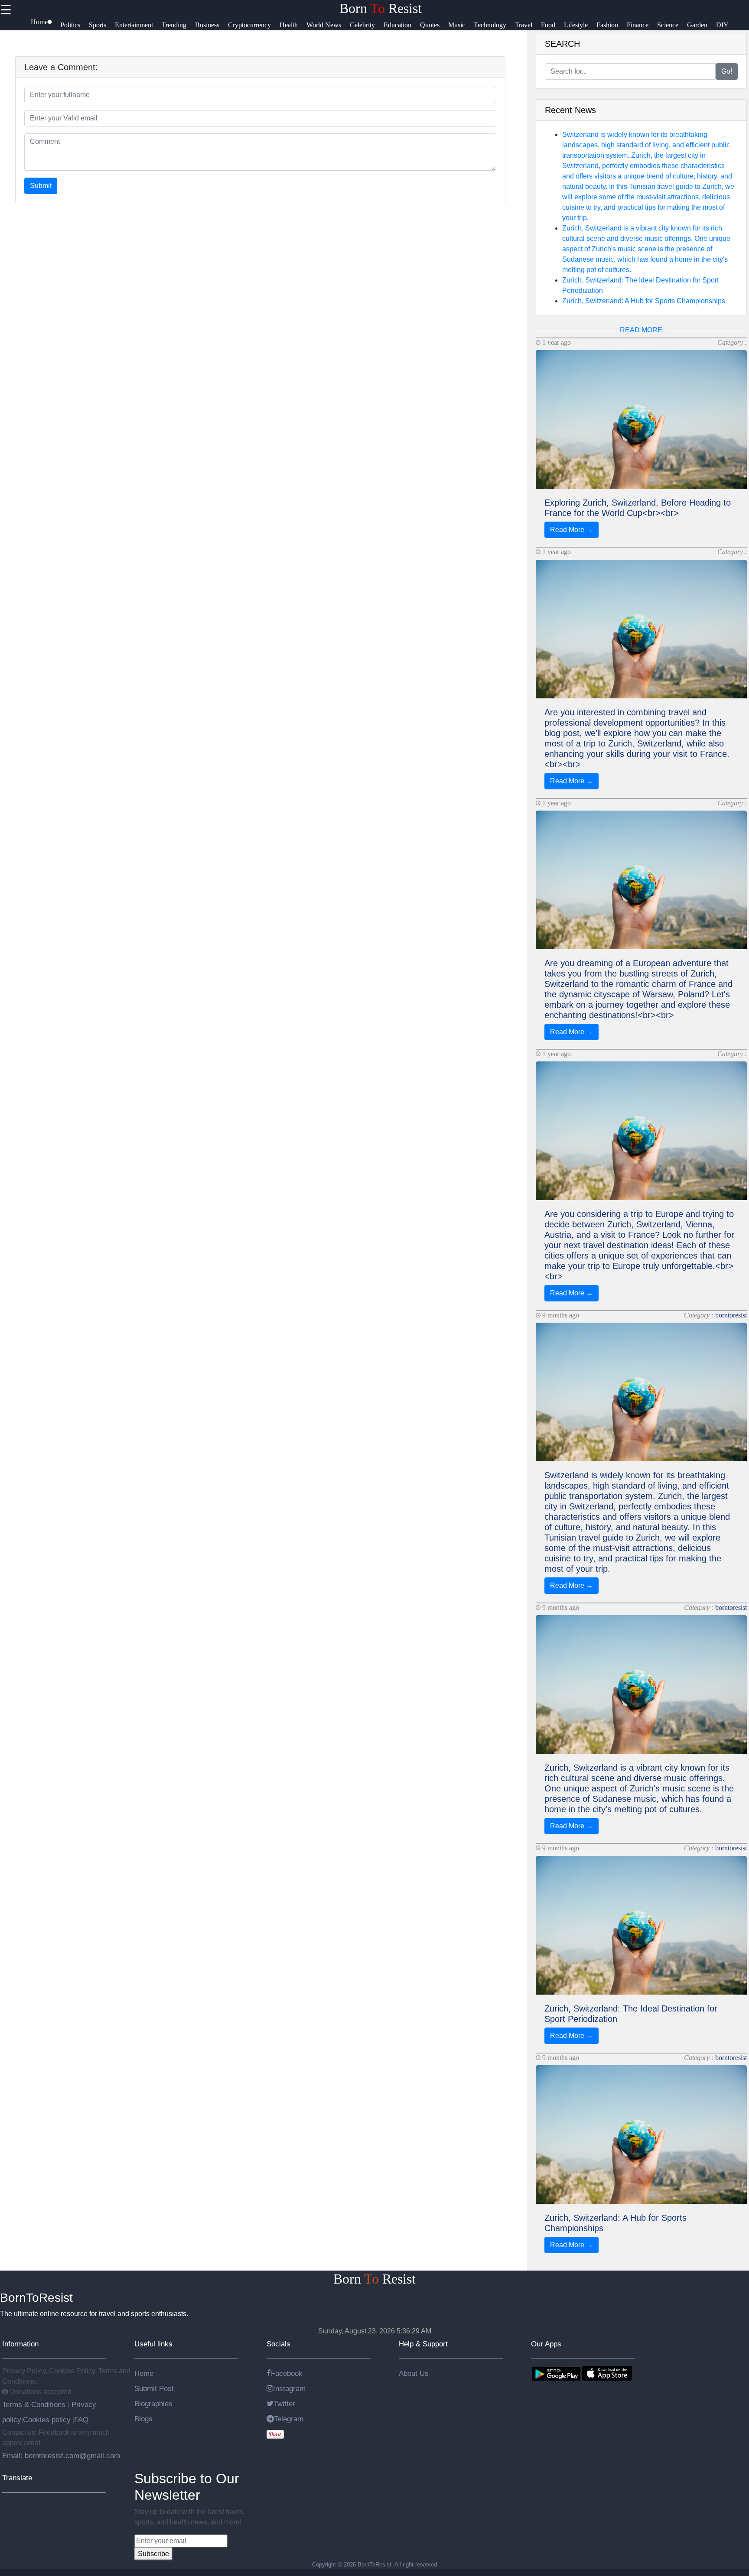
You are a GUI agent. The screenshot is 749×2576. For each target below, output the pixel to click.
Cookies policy (47, 2420)
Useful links (153, 2344)
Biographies (153, 2404)
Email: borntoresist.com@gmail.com (61, 2456)
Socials (278, 2344)
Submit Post (154, 2388)
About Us (414, 2373)
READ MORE (641, 330)
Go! (727, 71)
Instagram (289, 2388)
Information (20, 2344)
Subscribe (153, 2554)
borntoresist (731, 1315)
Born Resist (381, 8)
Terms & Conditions (35, 2404)
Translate (17, 2478)
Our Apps (546, 2344)
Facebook (287, 2373)
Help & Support (423, 2344)
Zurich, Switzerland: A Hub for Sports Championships (644, 301)
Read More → (572, 530)
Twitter (284, 2404)
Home (144, 2373)
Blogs (143, 2419)
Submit (41, 186)
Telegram (289, 2419)
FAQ (81, 2420)
